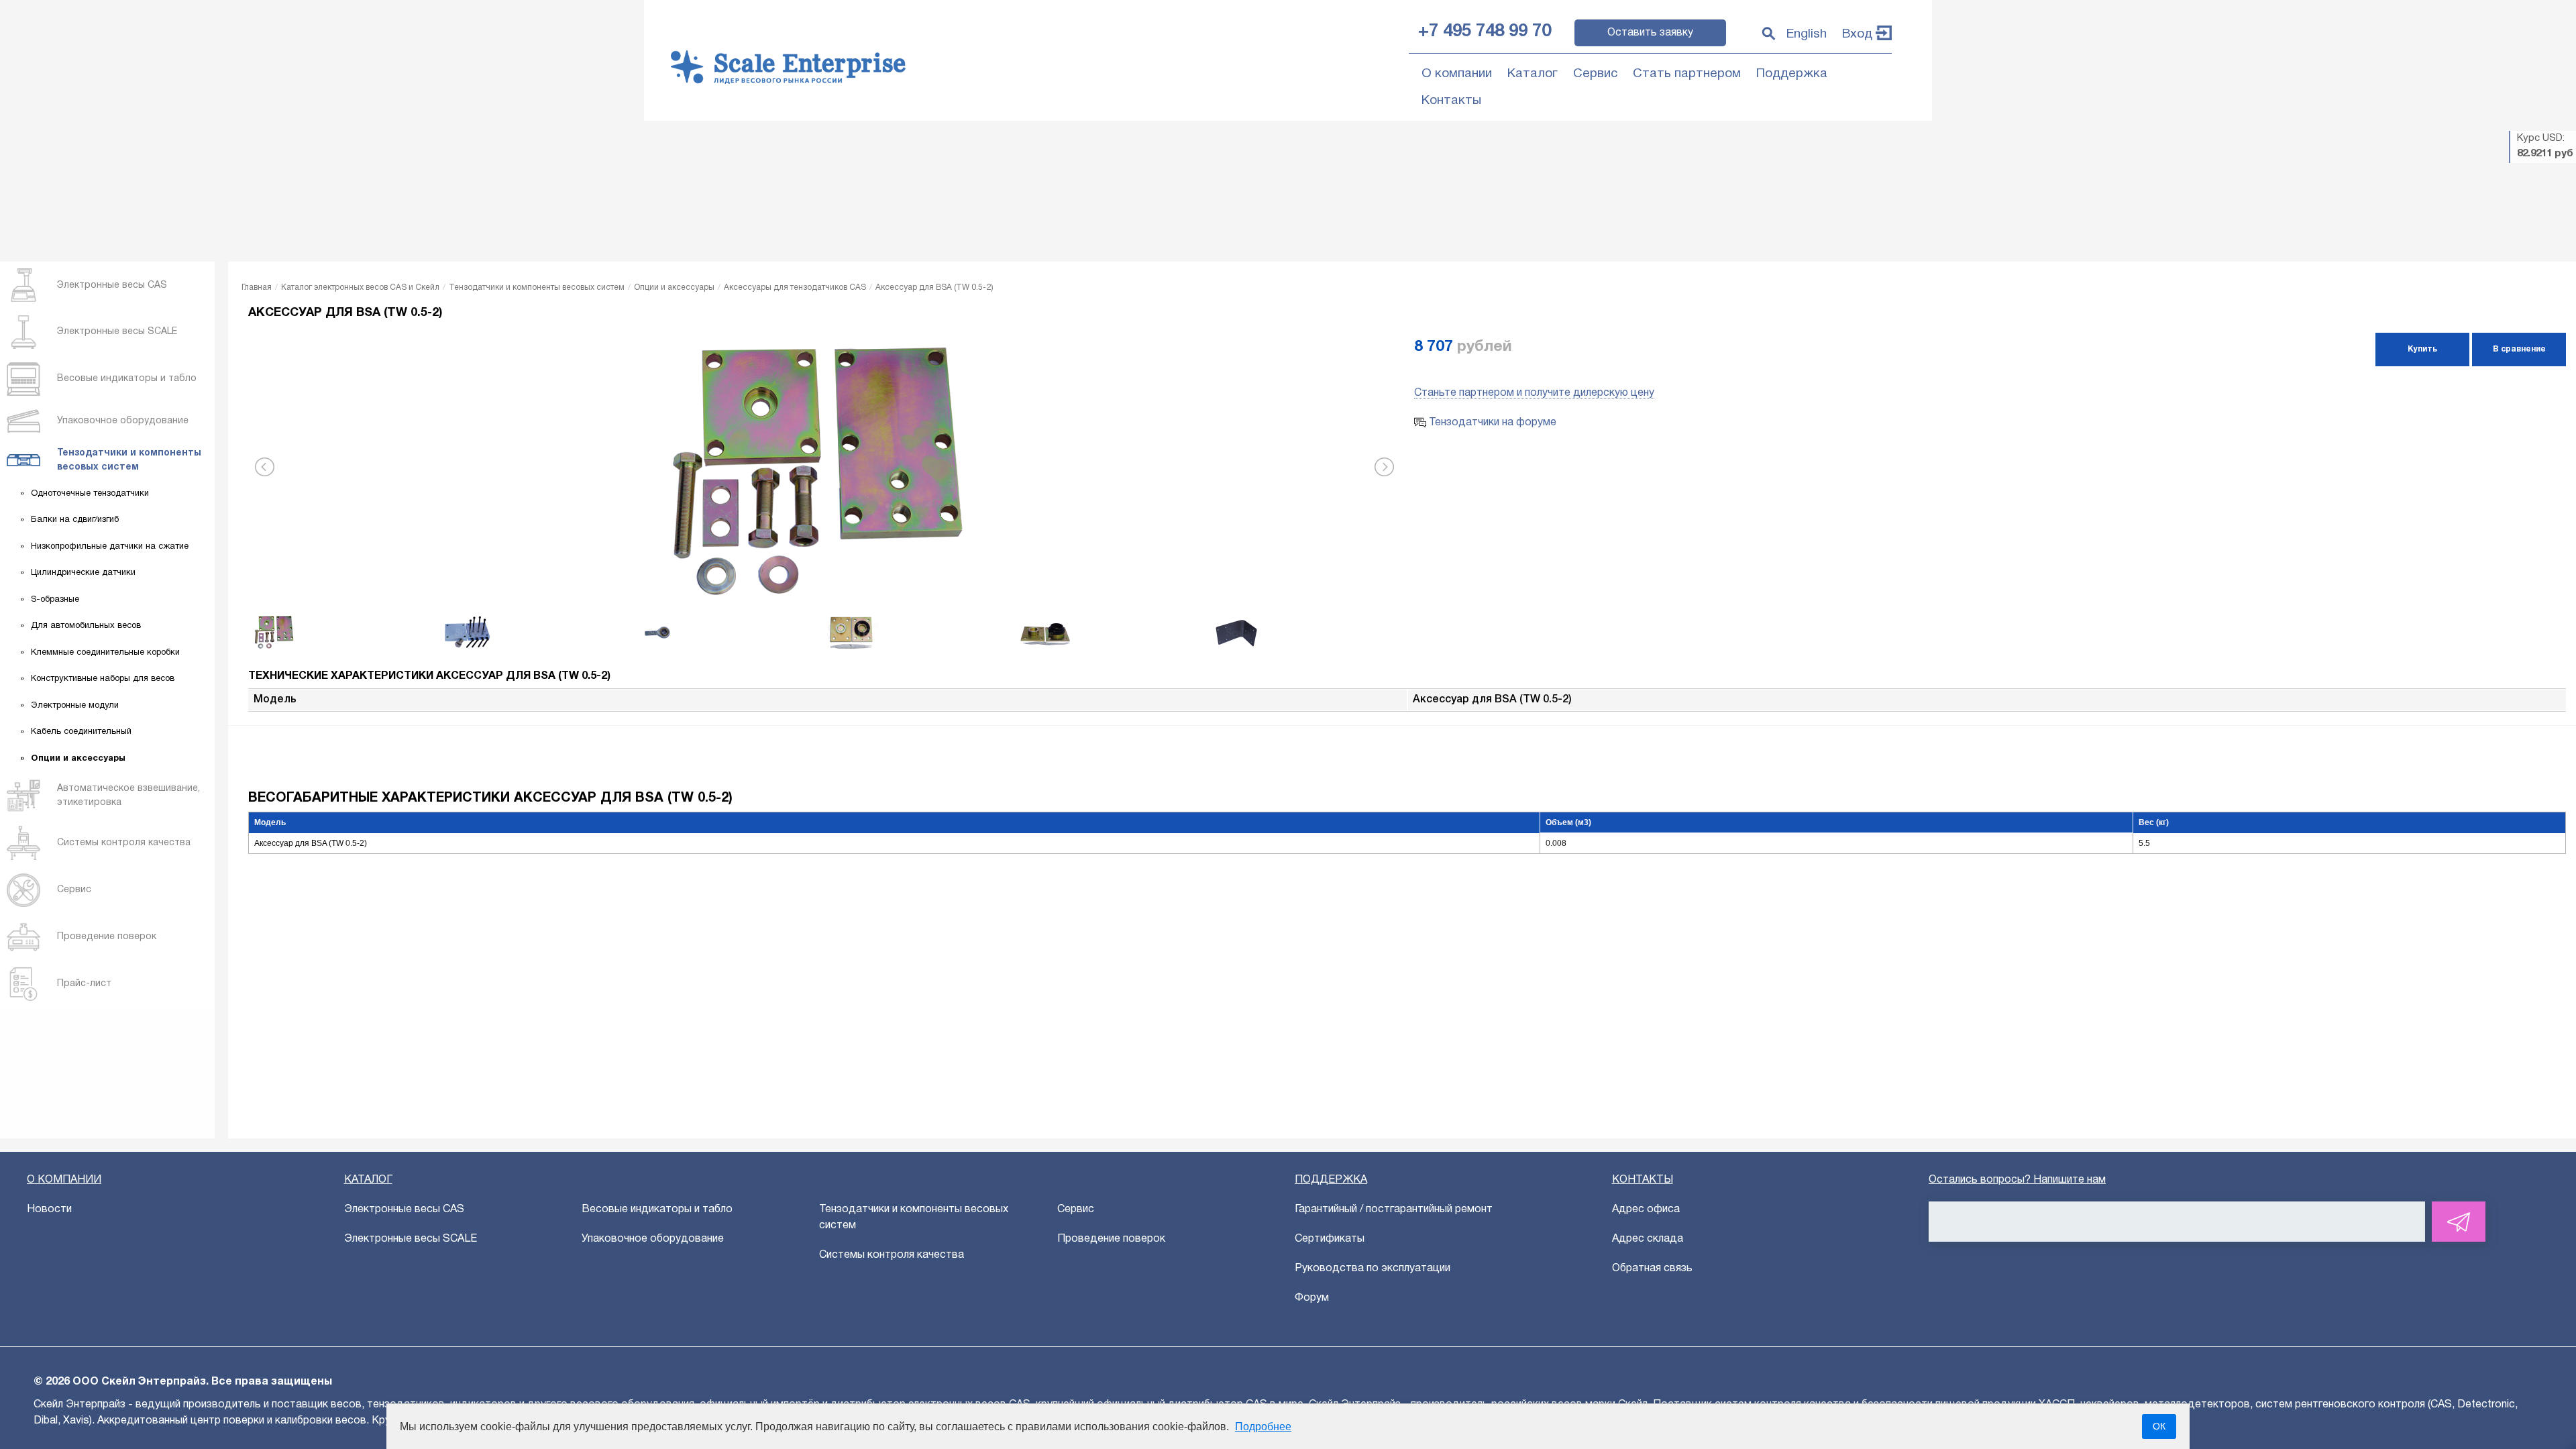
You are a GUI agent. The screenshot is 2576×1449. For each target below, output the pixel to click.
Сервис (1595, 74)
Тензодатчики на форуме (1491, 423)
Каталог (1533, 74)
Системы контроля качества (892, 1255)
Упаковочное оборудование (653, 1239)
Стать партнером (1687, 74)
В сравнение (2519, 349)
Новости (49, 1210)
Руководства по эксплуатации (1373, 1269)
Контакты (1451, 101)
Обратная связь (1652, 1269)
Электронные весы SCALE (411, 1239)
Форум (1312, 1298)
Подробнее (1263, 1427)
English (1807, 34)
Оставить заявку (1650, 33)
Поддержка (1792, 74)
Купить (2422, 349)
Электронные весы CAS (404, 1210)
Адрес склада (1648, 1239)
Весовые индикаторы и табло (657, 1210)
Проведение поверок (1111, 1239)
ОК (2159, 1426)
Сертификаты (1330, 1239)
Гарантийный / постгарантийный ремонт (1394, 1210)
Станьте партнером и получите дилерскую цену (1534, 393)
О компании (1457, 74)
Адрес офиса (1646, 1210)
